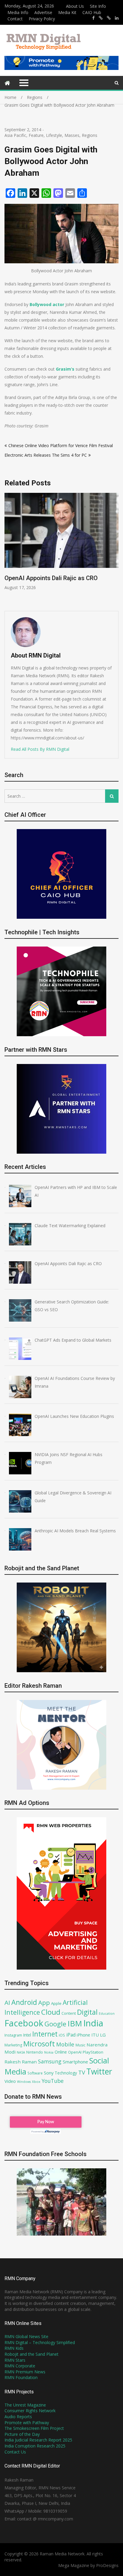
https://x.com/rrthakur (101, 18)
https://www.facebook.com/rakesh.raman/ (93, 18)
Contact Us (15, 2452)
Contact (15, 19)
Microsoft (39, 2044)
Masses (72, 135)
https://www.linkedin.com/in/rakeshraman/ (117, 18)
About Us (75, 6)
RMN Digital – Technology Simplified (40, 2342)
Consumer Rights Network (30, 2411)
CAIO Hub (92, 12)
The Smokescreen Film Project (34, 2428)
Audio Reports (18, 2417)
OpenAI (75, 2052)
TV (82, 2072)
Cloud (51, 2012)
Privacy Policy (42, 19)
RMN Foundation (21, 2377)
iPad (71, 2035)
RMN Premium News (25, 2372)
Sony (49, 2073)
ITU (95, 2035)
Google (55, 2024)
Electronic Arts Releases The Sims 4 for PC (46, 455)
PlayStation (93, 2052)
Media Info (18, 12)
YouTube (53, 2081)
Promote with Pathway (27, 2423)
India (93, 2023)
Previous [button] (8, 549)
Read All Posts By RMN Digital (40, 749)
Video (10, 2081)
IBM (75, 2024)
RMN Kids (14, 2348)
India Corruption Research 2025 (35, 2446)
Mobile (65, 2044)
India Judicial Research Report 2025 (38, 2440)
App (44, 2002)
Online (61, 2052)
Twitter (99, 2071)
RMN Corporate (20, 2366)
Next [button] (115, 549)
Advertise (43, 12)
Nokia (49, 2052)
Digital (87, 2012)
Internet (45, 2034)
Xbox (36, 2082)
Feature (36, 135)
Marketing (13, 2045)
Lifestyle (54, 135)
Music (80, 2045)
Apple (56, 2003)
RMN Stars (15, 2360)
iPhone (83, 2035)
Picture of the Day (22, 2434)
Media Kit (67, 12)
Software (35, 2073)
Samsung (50, 2061)
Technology (66, 2073)
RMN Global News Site (26, 2336)
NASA (21, 2052)
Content (69, 2013)
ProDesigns (107, 2565)
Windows (24, 2082)
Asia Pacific (15, 135)
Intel (27, 2035)
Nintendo (35, 2052)
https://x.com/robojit (109, 18)
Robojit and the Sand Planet (31, 2354)
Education (107, 2013)
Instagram (13, 2035)
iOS (62, 2035)
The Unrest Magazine (25, 2405)
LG (103, 2035)
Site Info (98, 6)
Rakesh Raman (21, 2062)
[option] (61, 546)
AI (7, 2002)
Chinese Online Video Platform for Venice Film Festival (61, 445)
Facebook (24, 2023)
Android (24, 2002)
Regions (90, 135)
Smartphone (75, 2062)
